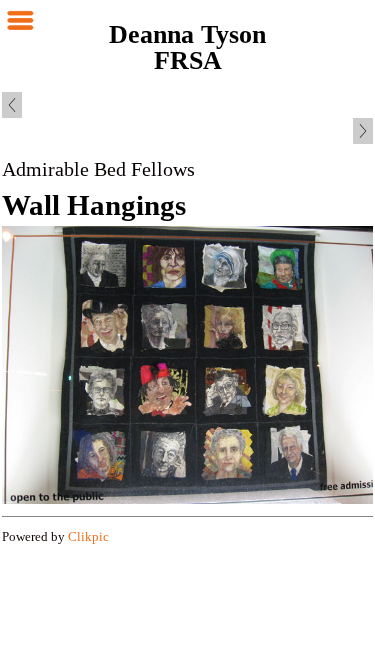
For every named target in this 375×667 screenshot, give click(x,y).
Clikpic (88, 536)
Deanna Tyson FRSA (187, 47)
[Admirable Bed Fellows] (187, 365)
